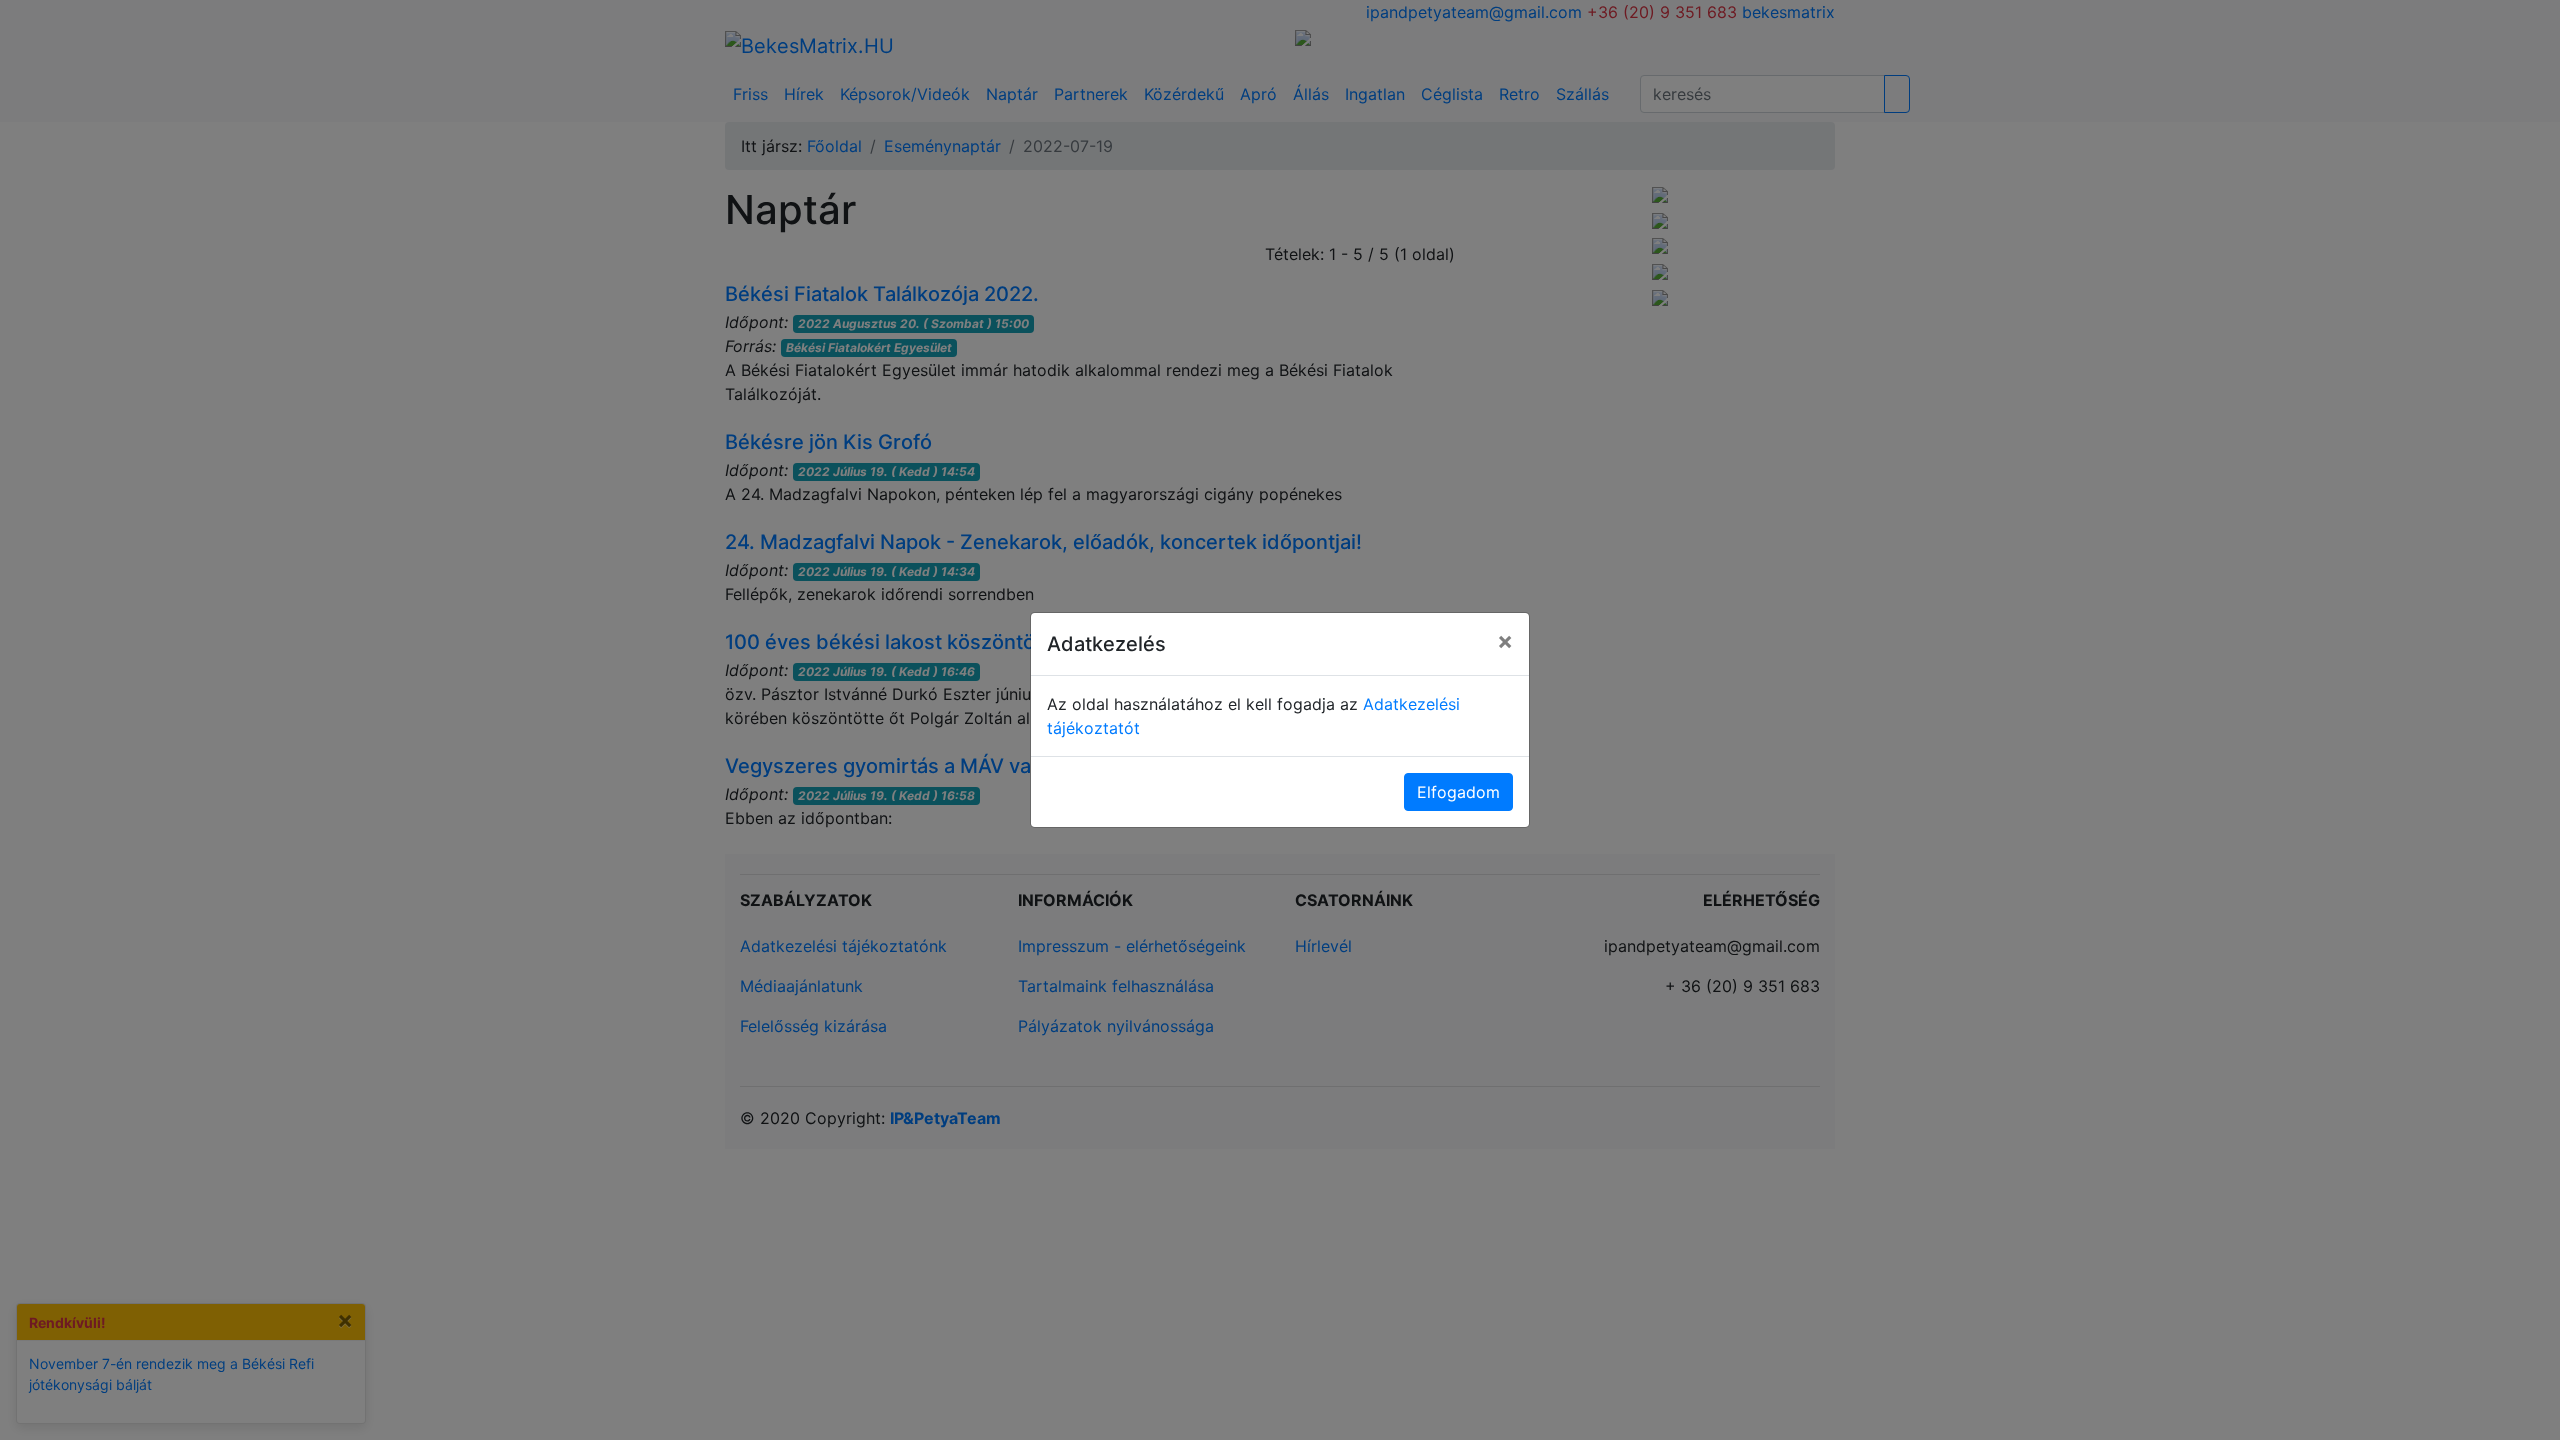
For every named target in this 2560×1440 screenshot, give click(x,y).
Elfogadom (1458, 792)
